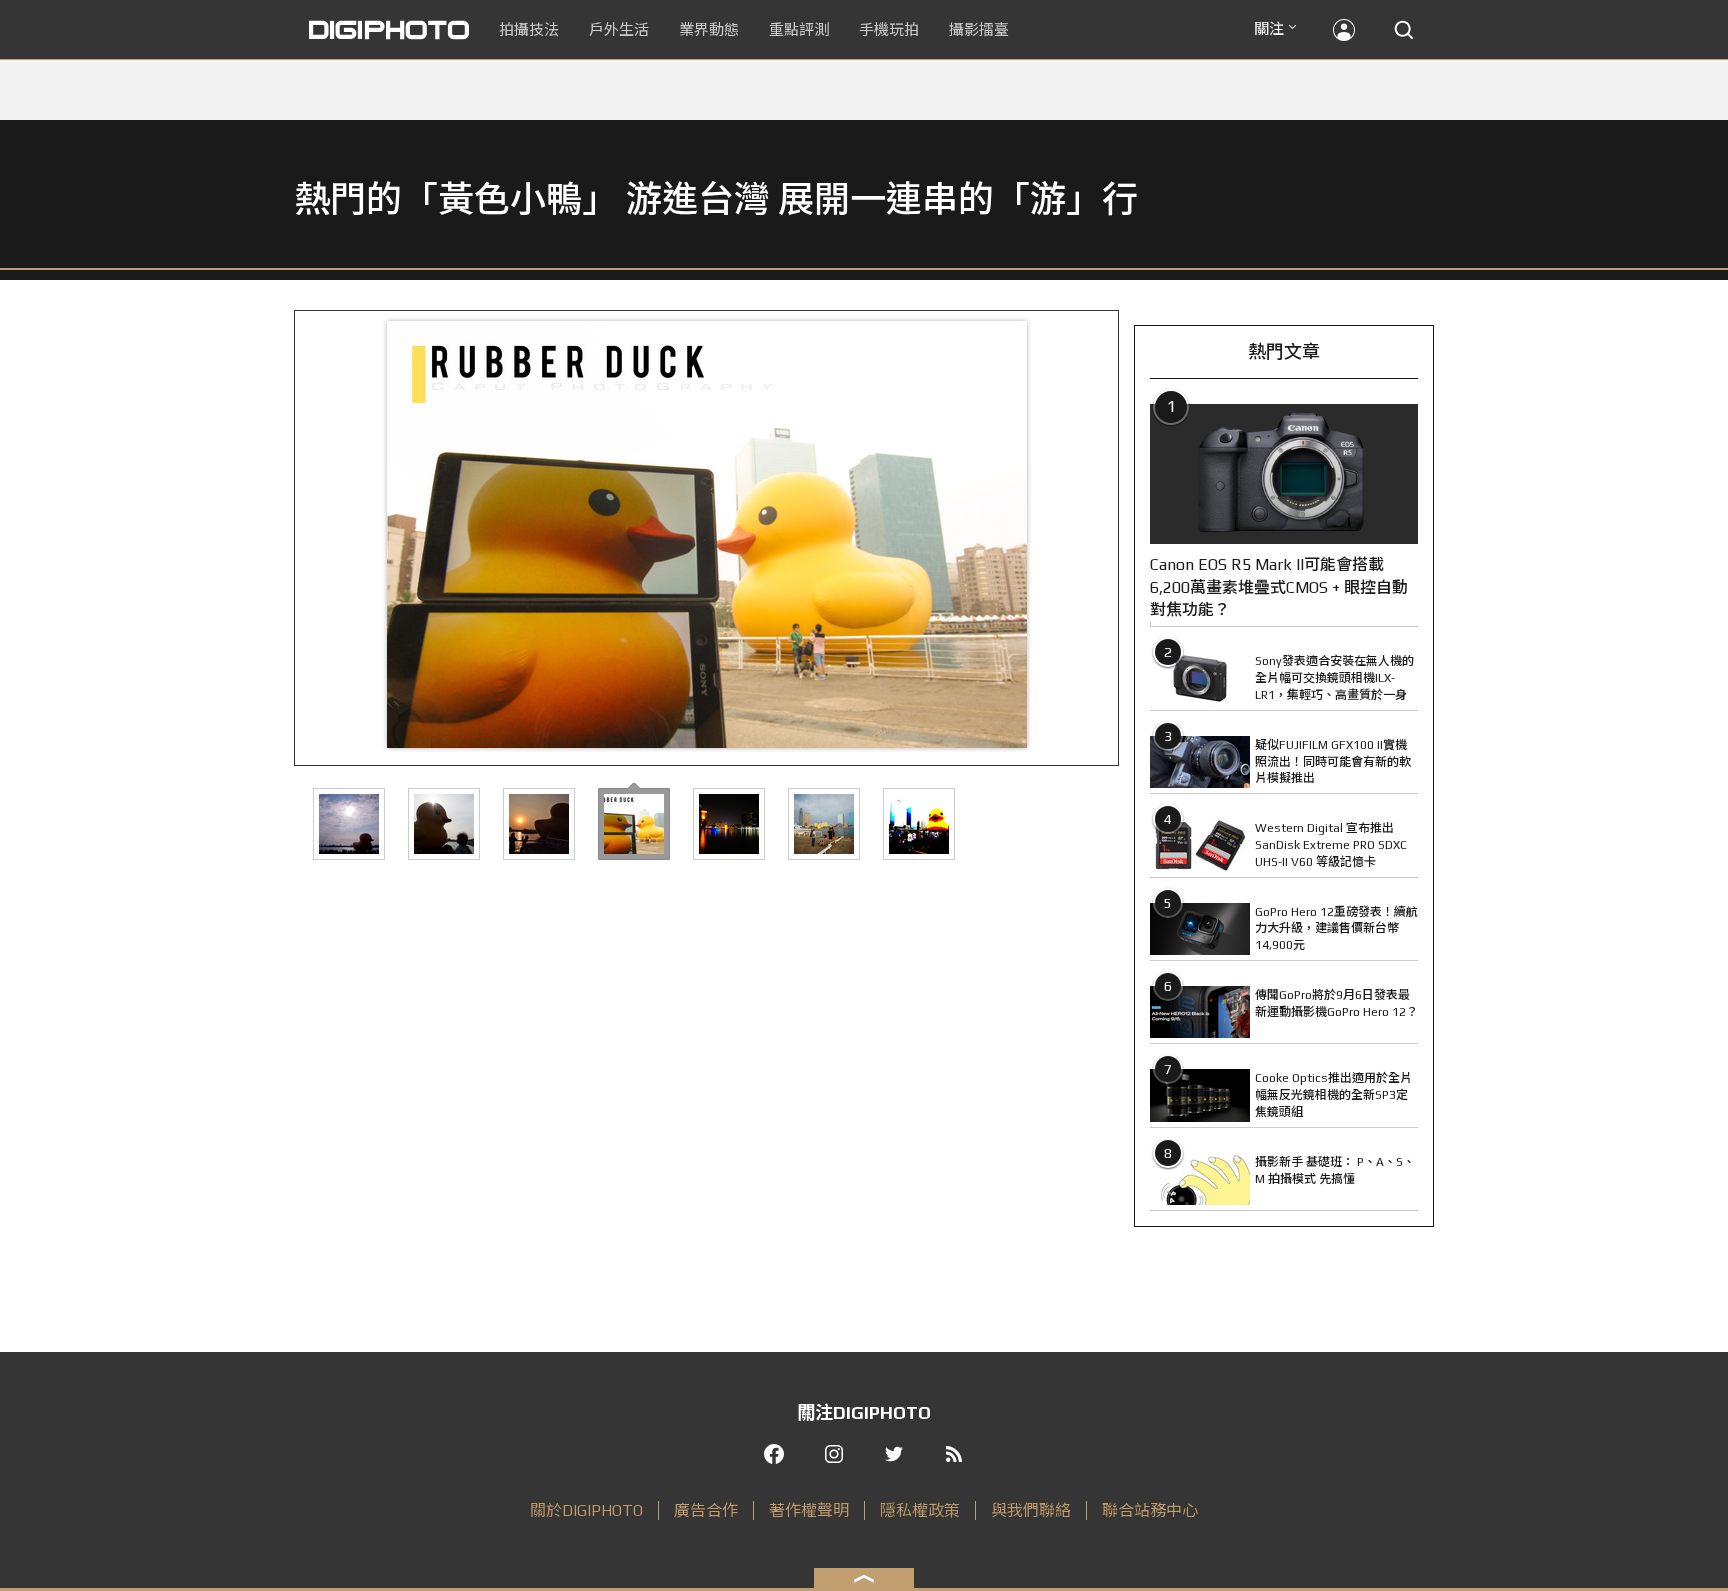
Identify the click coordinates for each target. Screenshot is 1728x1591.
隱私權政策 (920, 1510)
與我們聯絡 (1031, 1510)
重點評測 (799, 29)
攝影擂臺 (979, 29)
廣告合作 (706, 1510)
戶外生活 (619, 29)
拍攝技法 (529, 29)
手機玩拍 (889, 29)
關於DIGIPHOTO (586, 1510)
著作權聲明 (809, 1510)
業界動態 (709, 29)
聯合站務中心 (1150, 1510)
